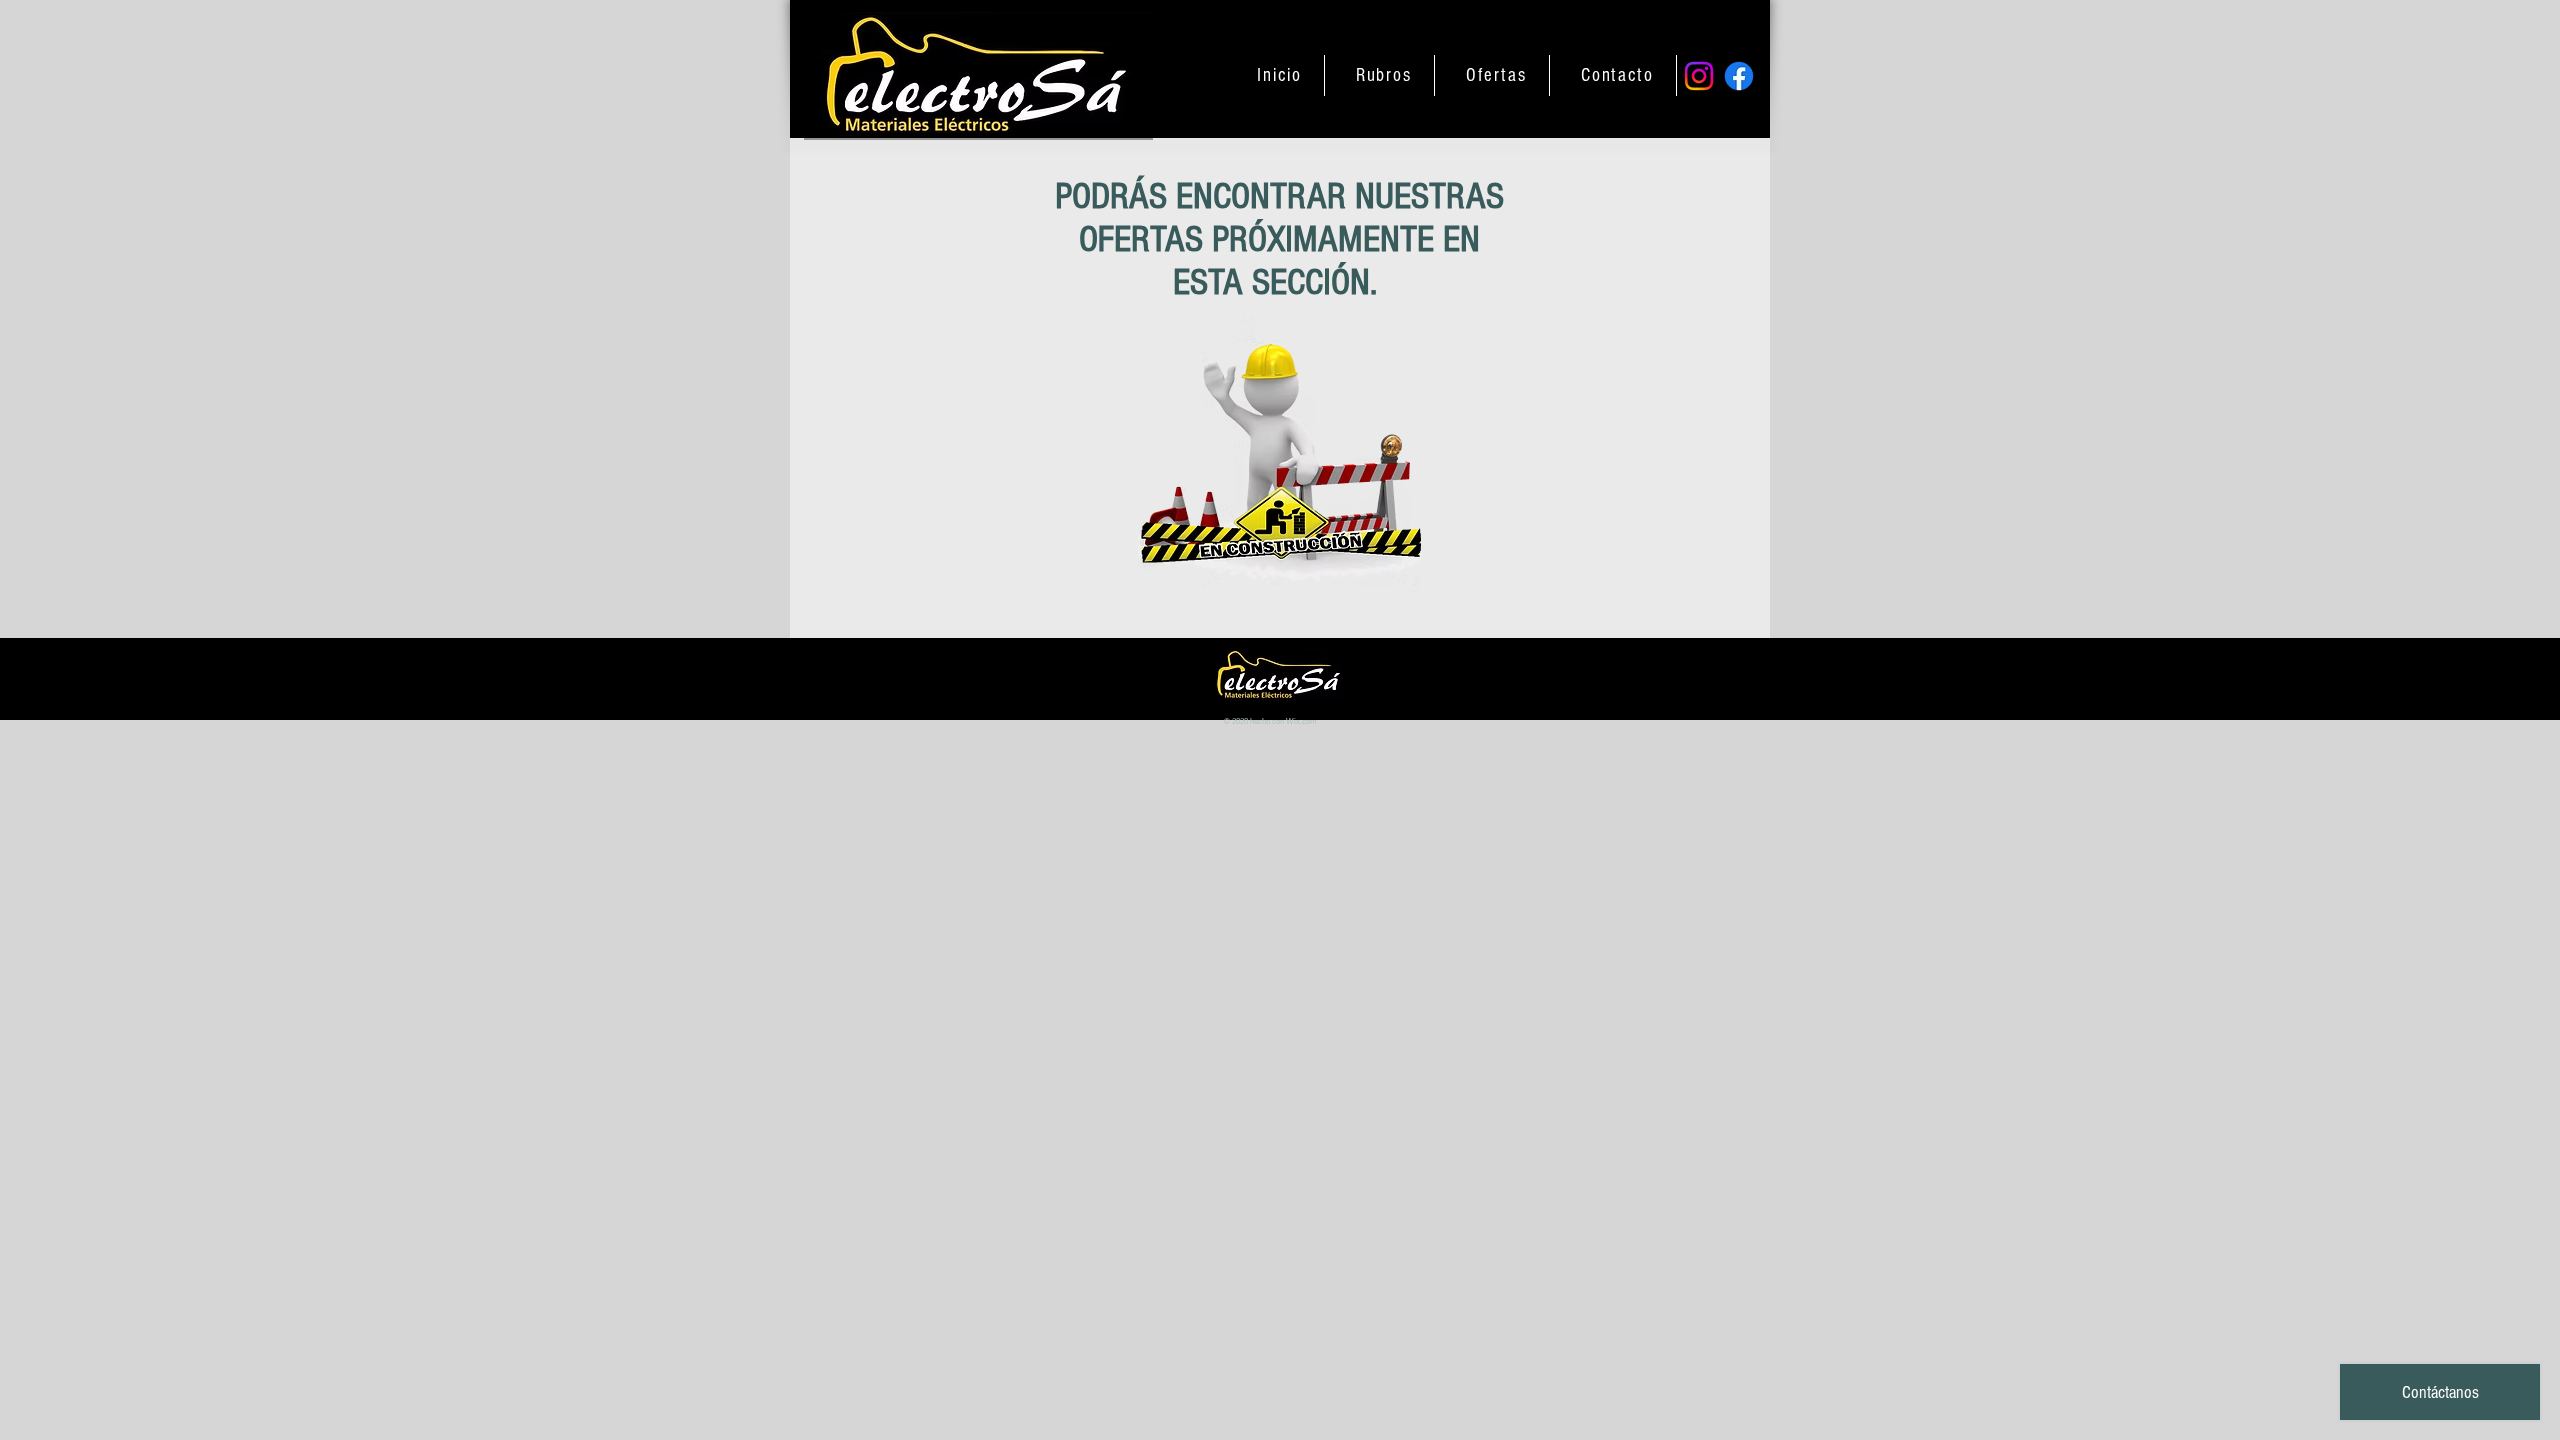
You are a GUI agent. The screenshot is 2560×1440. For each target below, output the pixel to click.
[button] (1384, 75)
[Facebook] (1739, 76)
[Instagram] (1699, 76)
